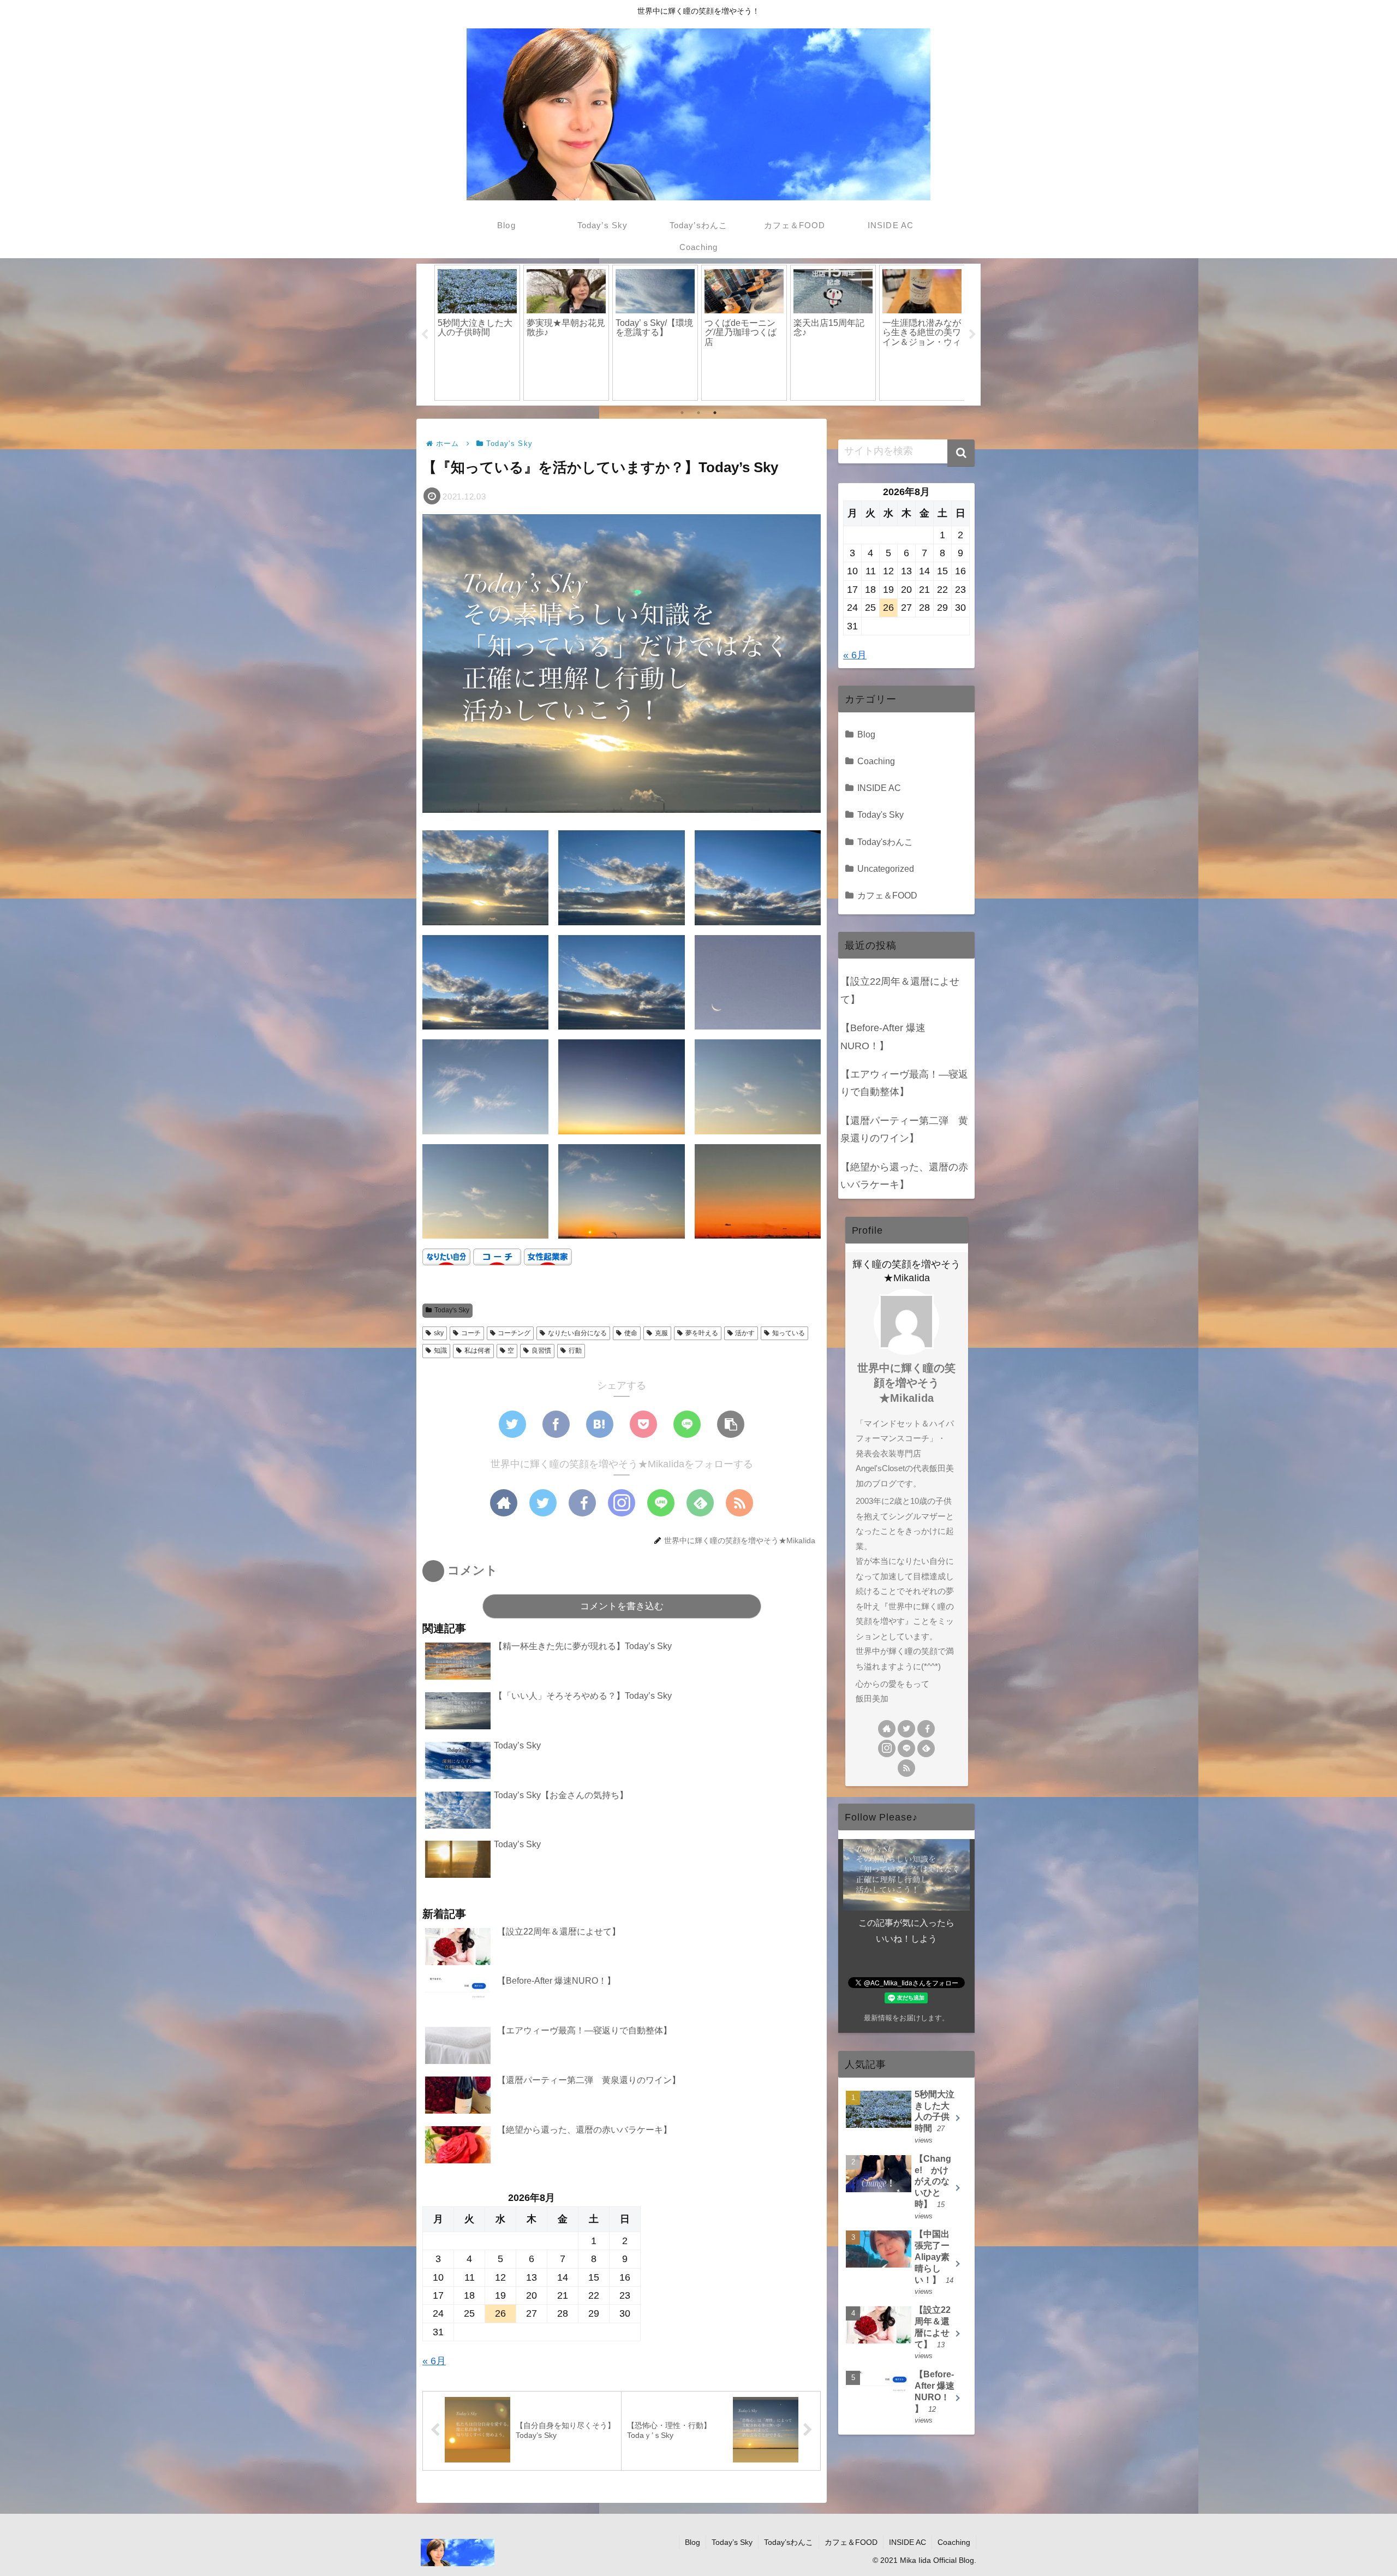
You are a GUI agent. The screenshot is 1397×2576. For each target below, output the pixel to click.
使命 (631, 1333)
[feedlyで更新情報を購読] (700, 1503)
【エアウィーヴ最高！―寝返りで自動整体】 (904, 1083)
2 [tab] (698, 413)
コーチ (471, 1333)
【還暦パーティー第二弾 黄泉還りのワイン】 (904, 1129)
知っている (789, 1333)
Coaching (876, 761)
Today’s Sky (732, 2542)
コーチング (514, 1333)
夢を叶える (702, 1333)
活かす (745, 1333)
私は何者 (477, 1351)
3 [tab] (715, 413)
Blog (866, 734)
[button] (961, 453)
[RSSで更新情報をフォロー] (739, 1503)
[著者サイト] (504, 1503)
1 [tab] (682, 413)
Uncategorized (886, 868)
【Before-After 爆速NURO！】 (883, 1037)
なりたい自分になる (577, 1333)
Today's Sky (452, 1310)
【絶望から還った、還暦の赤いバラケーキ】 (904, 1176)
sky (439, 1333)
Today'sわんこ (885, 842)
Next (972, 335)
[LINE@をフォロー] (661, 1503)
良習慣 (541, 1351)
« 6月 (434, 2361)
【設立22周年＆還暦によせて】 (900, 990)
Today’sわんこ (789, 2542)
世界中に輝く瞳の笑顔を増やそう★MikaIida (906, 1383)
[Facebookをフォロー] (582, 1503)
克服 (661, 1333)
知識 (440, 1351)
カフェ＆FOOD (887, 895)
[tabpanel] (477, 332)
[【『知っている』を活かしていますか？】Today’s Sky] (600, 1424)
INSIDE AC (879, 788)
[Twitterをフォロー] (543, 1503)
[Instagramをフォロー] (622, 1503)
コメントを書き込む (622, 1606)
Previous (425, 335)
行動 (575, 1351)
